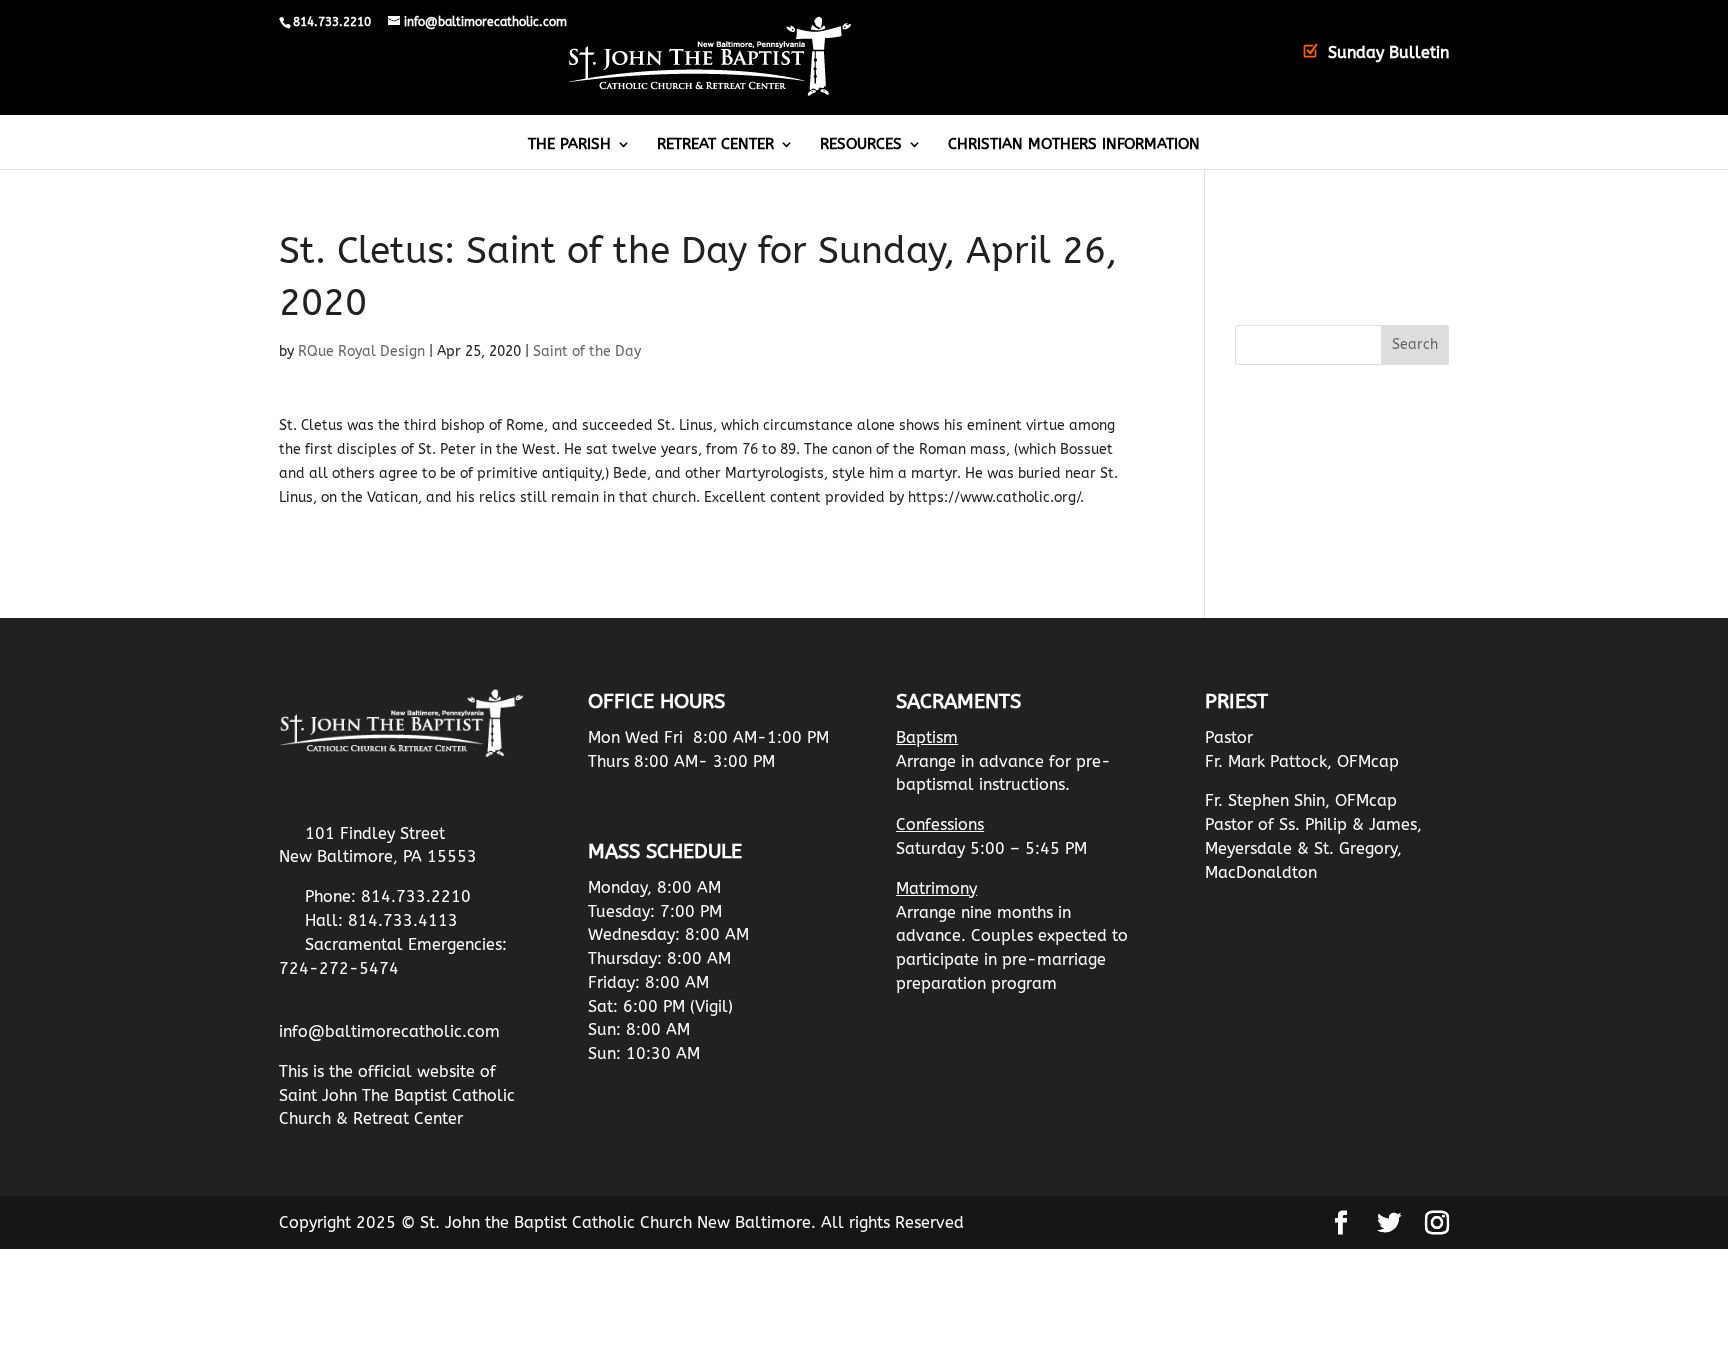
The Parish (569, 145)
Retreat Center (715, 145)
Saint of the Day (587, 351)
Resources (861, 145)
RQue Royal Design (361, 351)
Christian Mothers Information (1074, 145)
